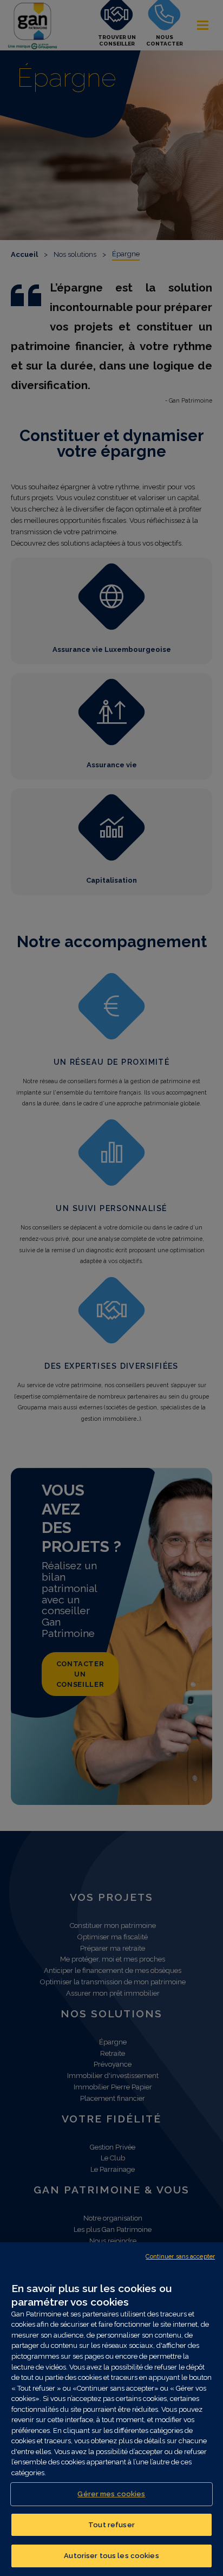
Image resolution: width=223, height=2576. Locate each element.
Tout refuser (111, 2525)
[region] (111, 2409)
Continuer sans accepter (180, 2257)
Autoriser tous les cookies (111, 2556)
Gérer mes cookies (111, 2494)
